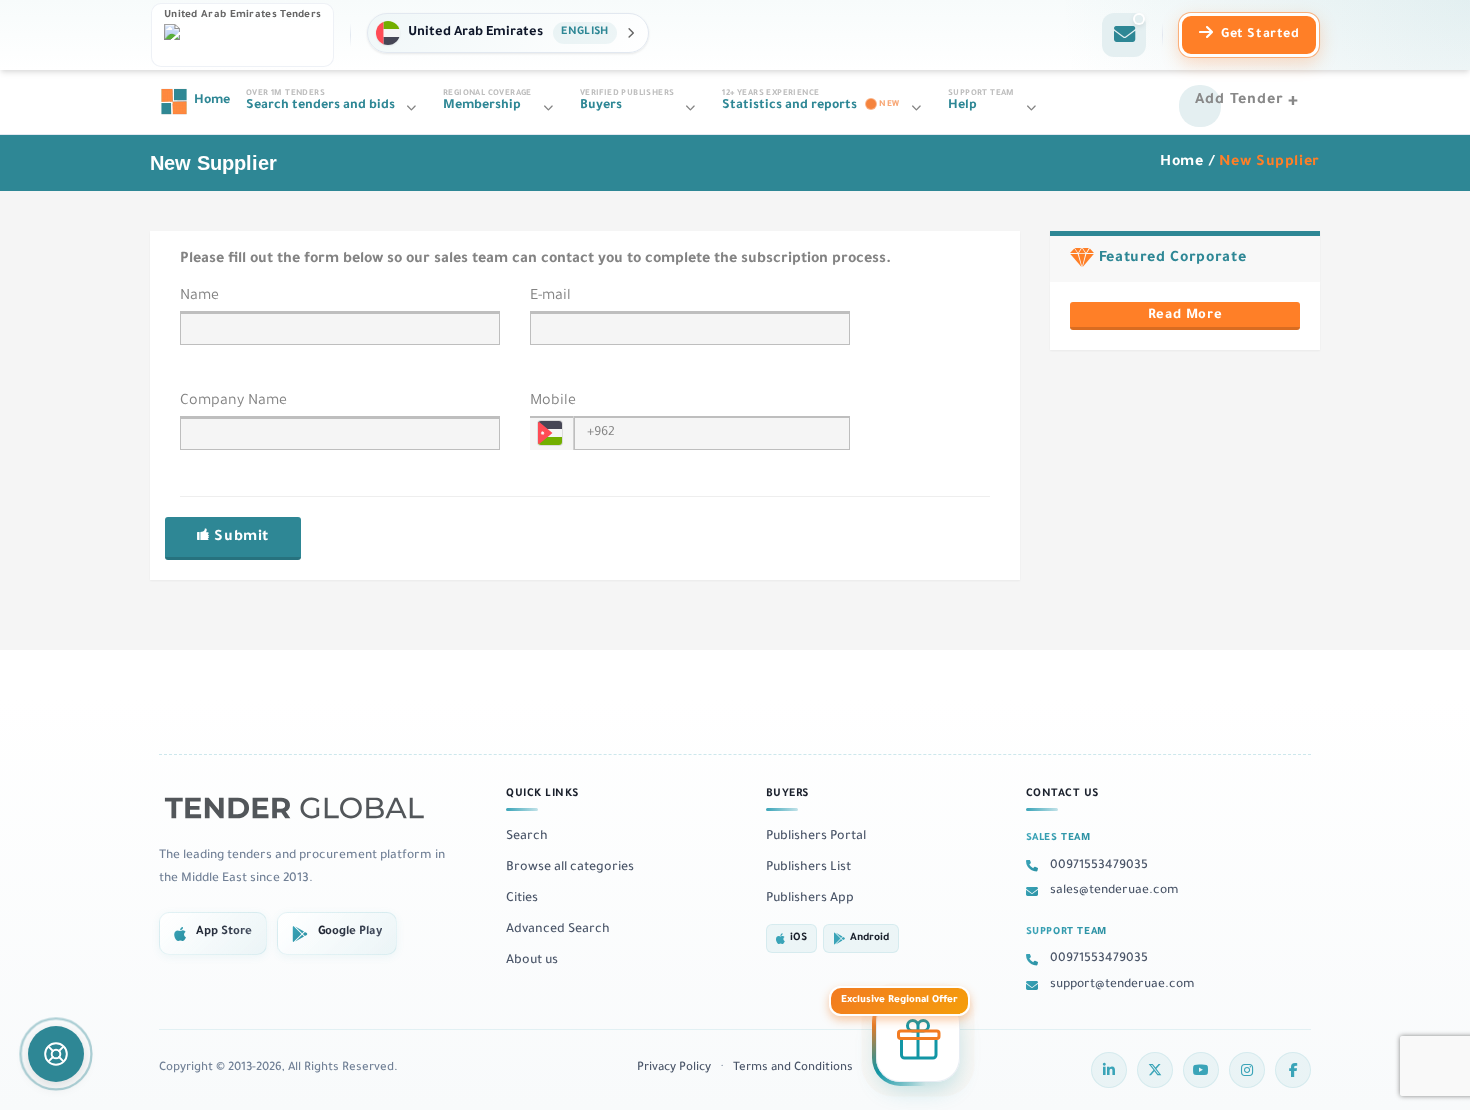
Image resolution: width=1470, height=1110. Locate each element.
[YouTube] (1201, 1070)
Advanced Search (558, 930)
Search (527, 837)
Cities (522, 899)
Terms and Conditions (793, 1068)
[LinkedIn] (1109, 1070)
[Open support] (56, 1054)
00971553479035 (1099, 866)
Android (869, 938)
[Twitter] (1155, 1070)
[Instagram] (1247, 1070)
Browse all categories (570, 868)
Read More (1185, 316)
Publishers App (810, 899)
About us (532, 961)
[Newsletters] (1124, 35)
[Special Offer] (918, 1043)
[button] (507, 33)
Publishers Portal (816, 837)
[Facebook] (1293, 1070)
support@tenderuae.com (1122, 985)
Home (1182, 163)
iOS (798, 938)
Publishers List (808, 868)
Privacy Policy (674, 1068)
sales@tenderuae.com (1114, 891)
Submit (239, 538)
